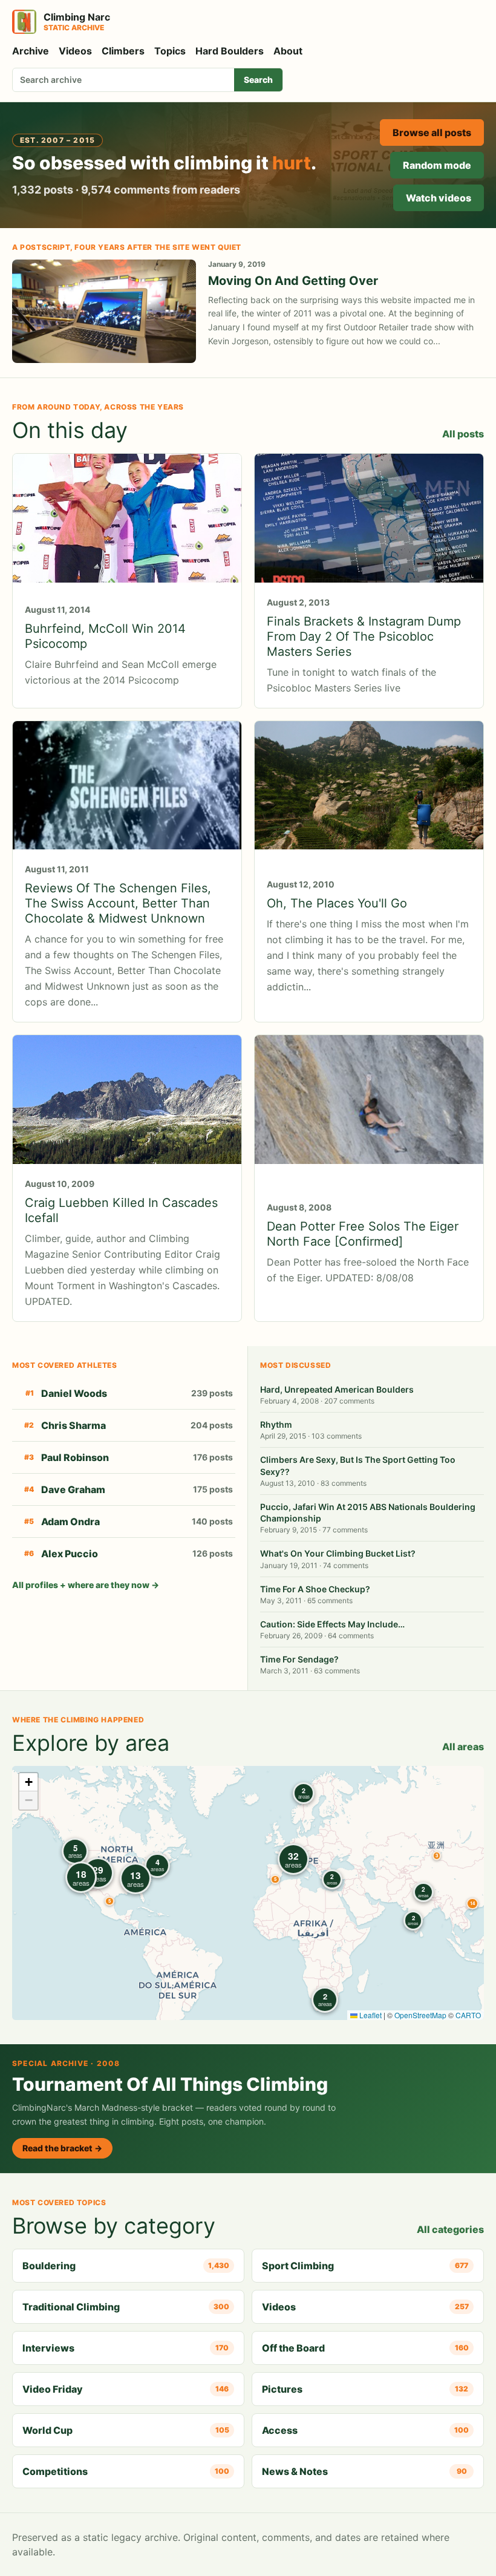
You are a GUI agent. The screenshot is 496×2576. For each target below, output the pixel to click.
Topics (170, 51)
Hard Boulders (230, 51)
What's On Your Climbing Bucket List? (338, 1553)
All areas (463, 1747)
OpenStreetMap (420, 2015)
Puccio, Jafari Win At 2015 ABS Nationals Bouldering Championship (368, 1512)
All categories (450, 2229)
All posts (463, 434)
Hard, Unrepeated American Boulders (337, 1389)
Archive (31, 51)
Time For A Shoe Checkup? (315, 1589)
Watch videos (439, 198)
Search (258, 80)
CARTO (468, 2015)
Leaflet (370, 2015)
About (288, 51)
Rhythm (276, 1424)
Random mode (437, 165)
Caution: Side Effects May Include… (332, 1624)
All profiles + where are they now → (86, 1585)
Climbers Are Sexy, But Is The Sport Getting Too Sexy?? (358, 1465)
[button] (437, 1855)
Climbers (123, 51)
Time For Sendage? (299, 1659)
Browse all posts (432, 132)
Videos (75, 51)
